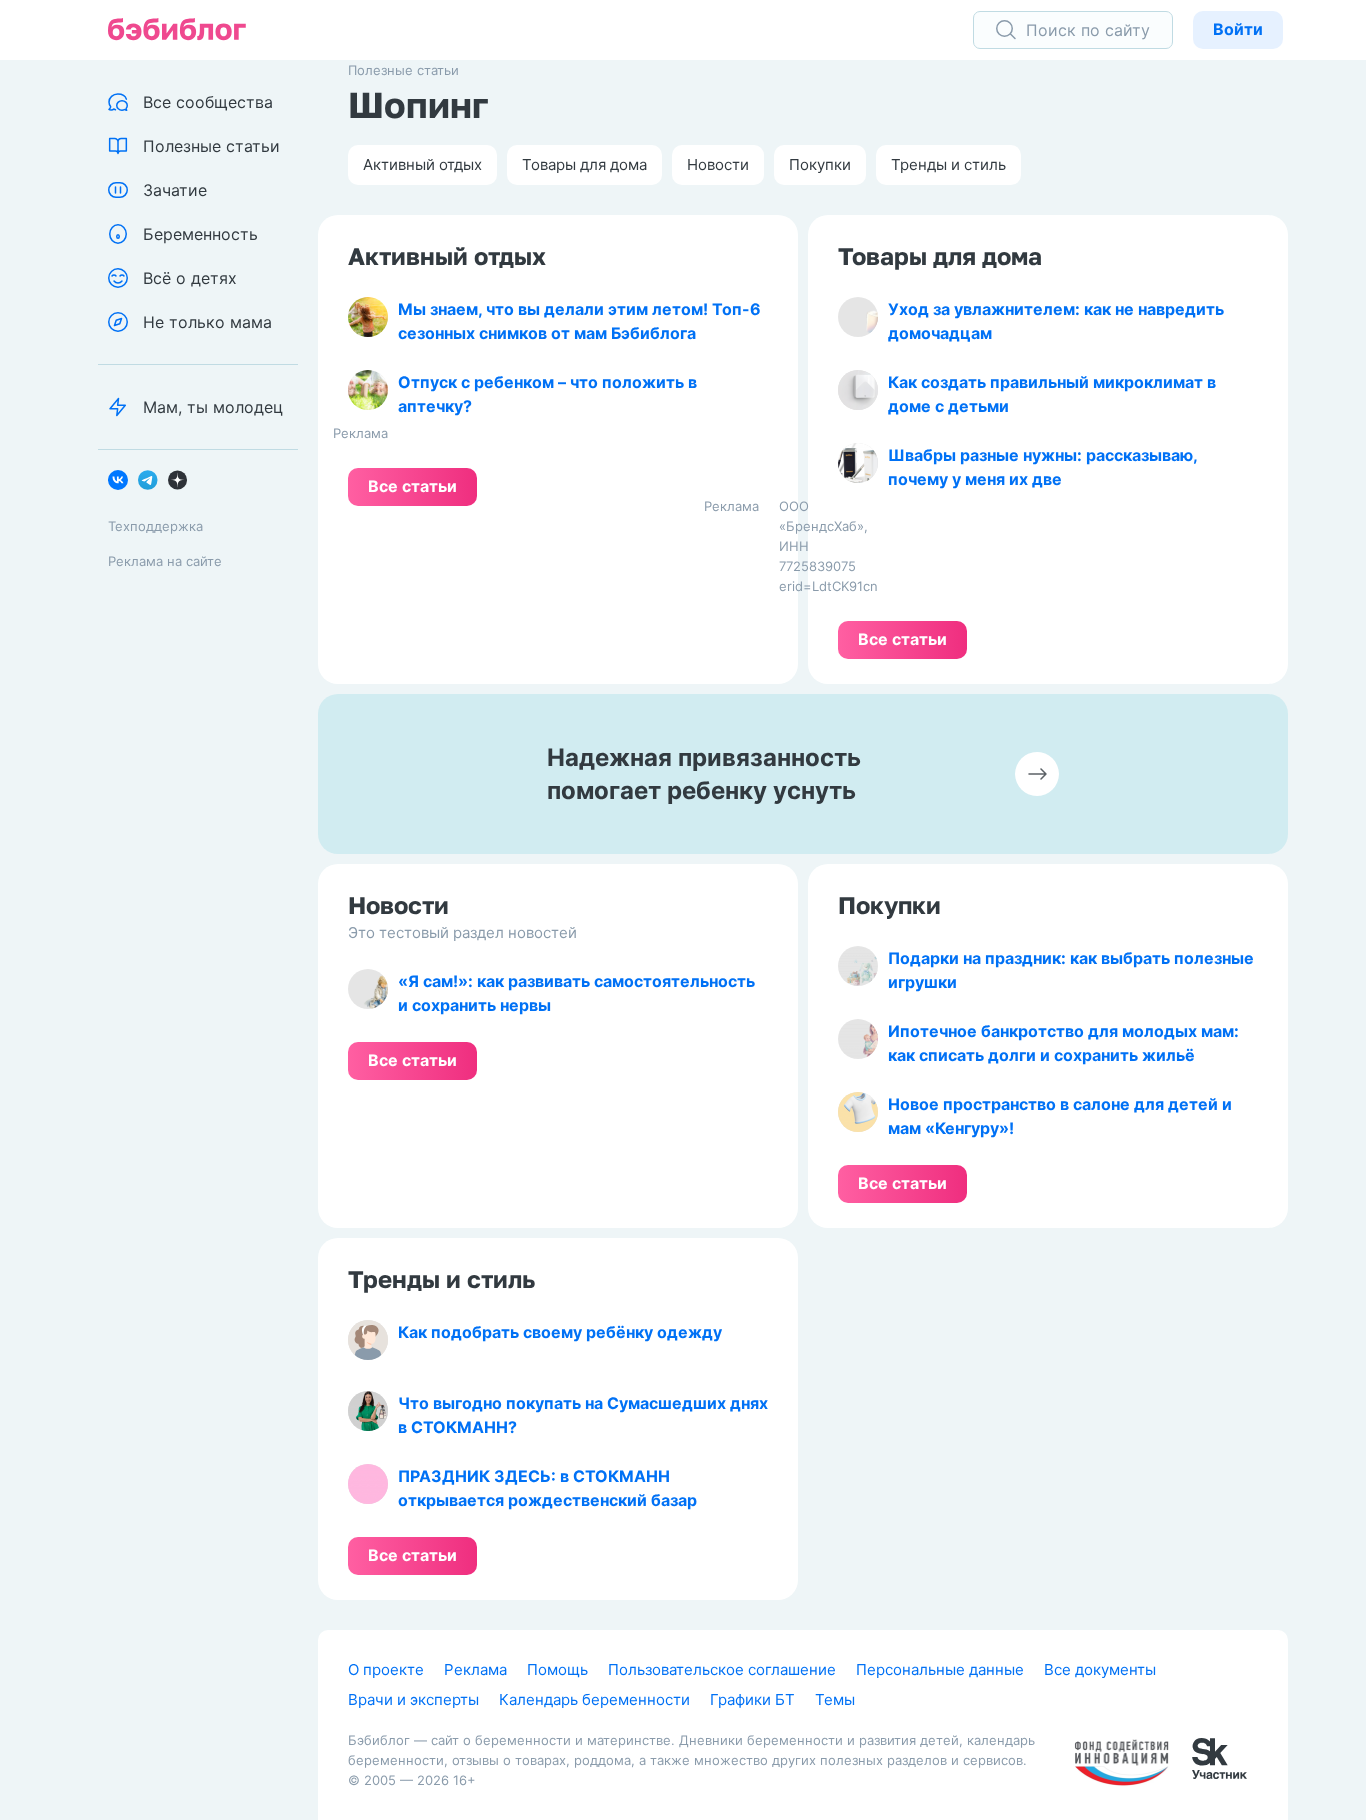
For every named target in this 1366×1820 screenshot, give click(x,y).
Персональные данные (940, 1669)
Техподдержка (155, 526)
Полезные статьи (403, 70)
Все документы (1100, 1669)
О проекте (386, 1669)
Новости (718, 164)
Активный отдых (422, 164)
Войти (1238, 29)
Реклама (475, 1669)
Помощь (557, 1669)
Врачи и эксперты (413, 1699)
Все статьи (412, 486)
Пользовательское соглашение (722, 1669)
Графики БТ (752, 1699)
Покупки (820, 164)
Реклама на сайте (165, 561)
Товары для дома (584, 164)
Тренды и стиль (948, 164)
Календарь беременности (594, 1699)
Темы (835, 1699)
